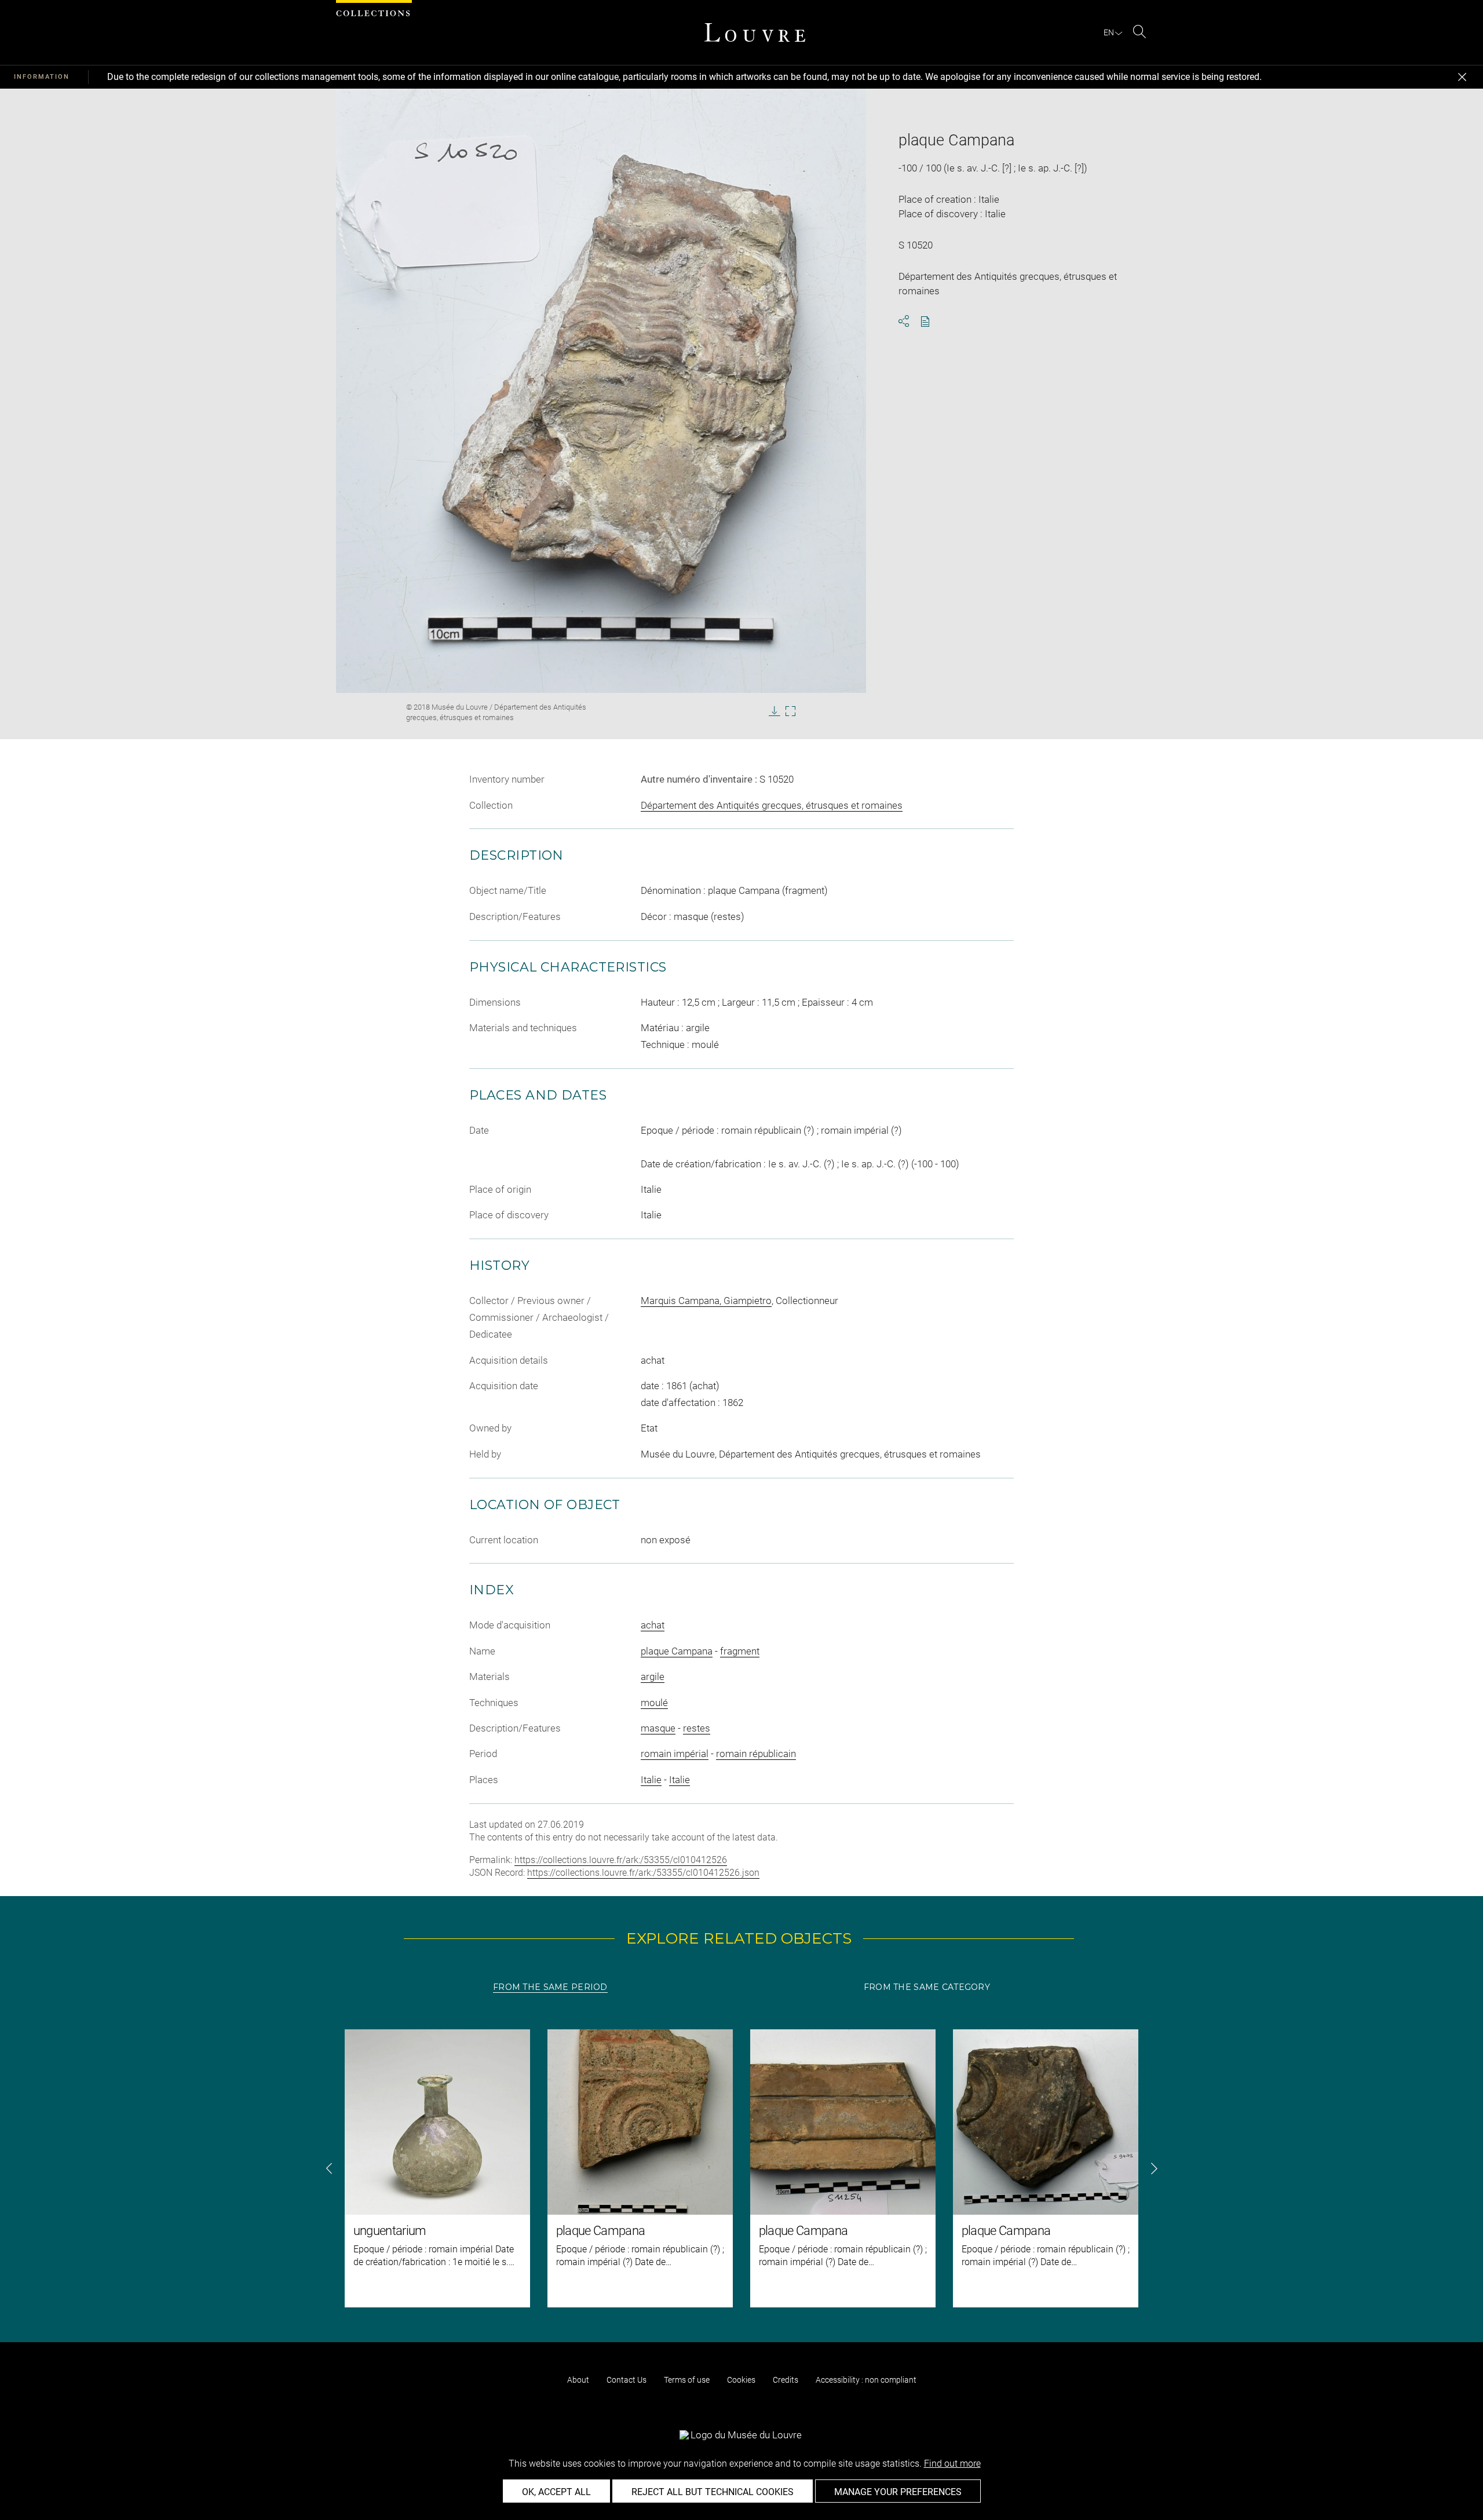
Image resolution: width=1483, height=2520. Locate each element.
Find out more (952, 2464)
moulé (654, 1703)
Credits (786, 2380)
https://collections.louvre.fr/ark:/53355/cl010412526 (621, 1860)
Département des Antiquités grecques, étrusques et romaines (772, 805)
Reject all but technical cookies (713, 2492)
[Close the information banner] (1462, 77)
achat (653, 1625)
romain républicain (756, 1754)
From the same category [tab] (927, 1987)
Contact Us (627, 2380)
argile (653, 1677)
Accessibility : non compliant (866, 2380)
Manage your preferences (898, 2492)
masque (658, 1728)
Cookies (741, 2380)
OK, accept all (556, 2492)
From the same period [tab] (550, 1987)
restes (697, 1728)
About (578, 2380)
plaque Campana (677, 1651)
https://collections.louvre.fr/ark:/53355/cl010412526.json (643, 1873)
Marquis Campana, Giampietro (706, 1301)
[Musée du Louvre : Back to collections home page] (755, 32)
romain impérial (675, 1754)
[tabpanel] (741, 2168)
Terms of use (687, 2380)
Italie (651, 1780)
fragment (740, 1651)
